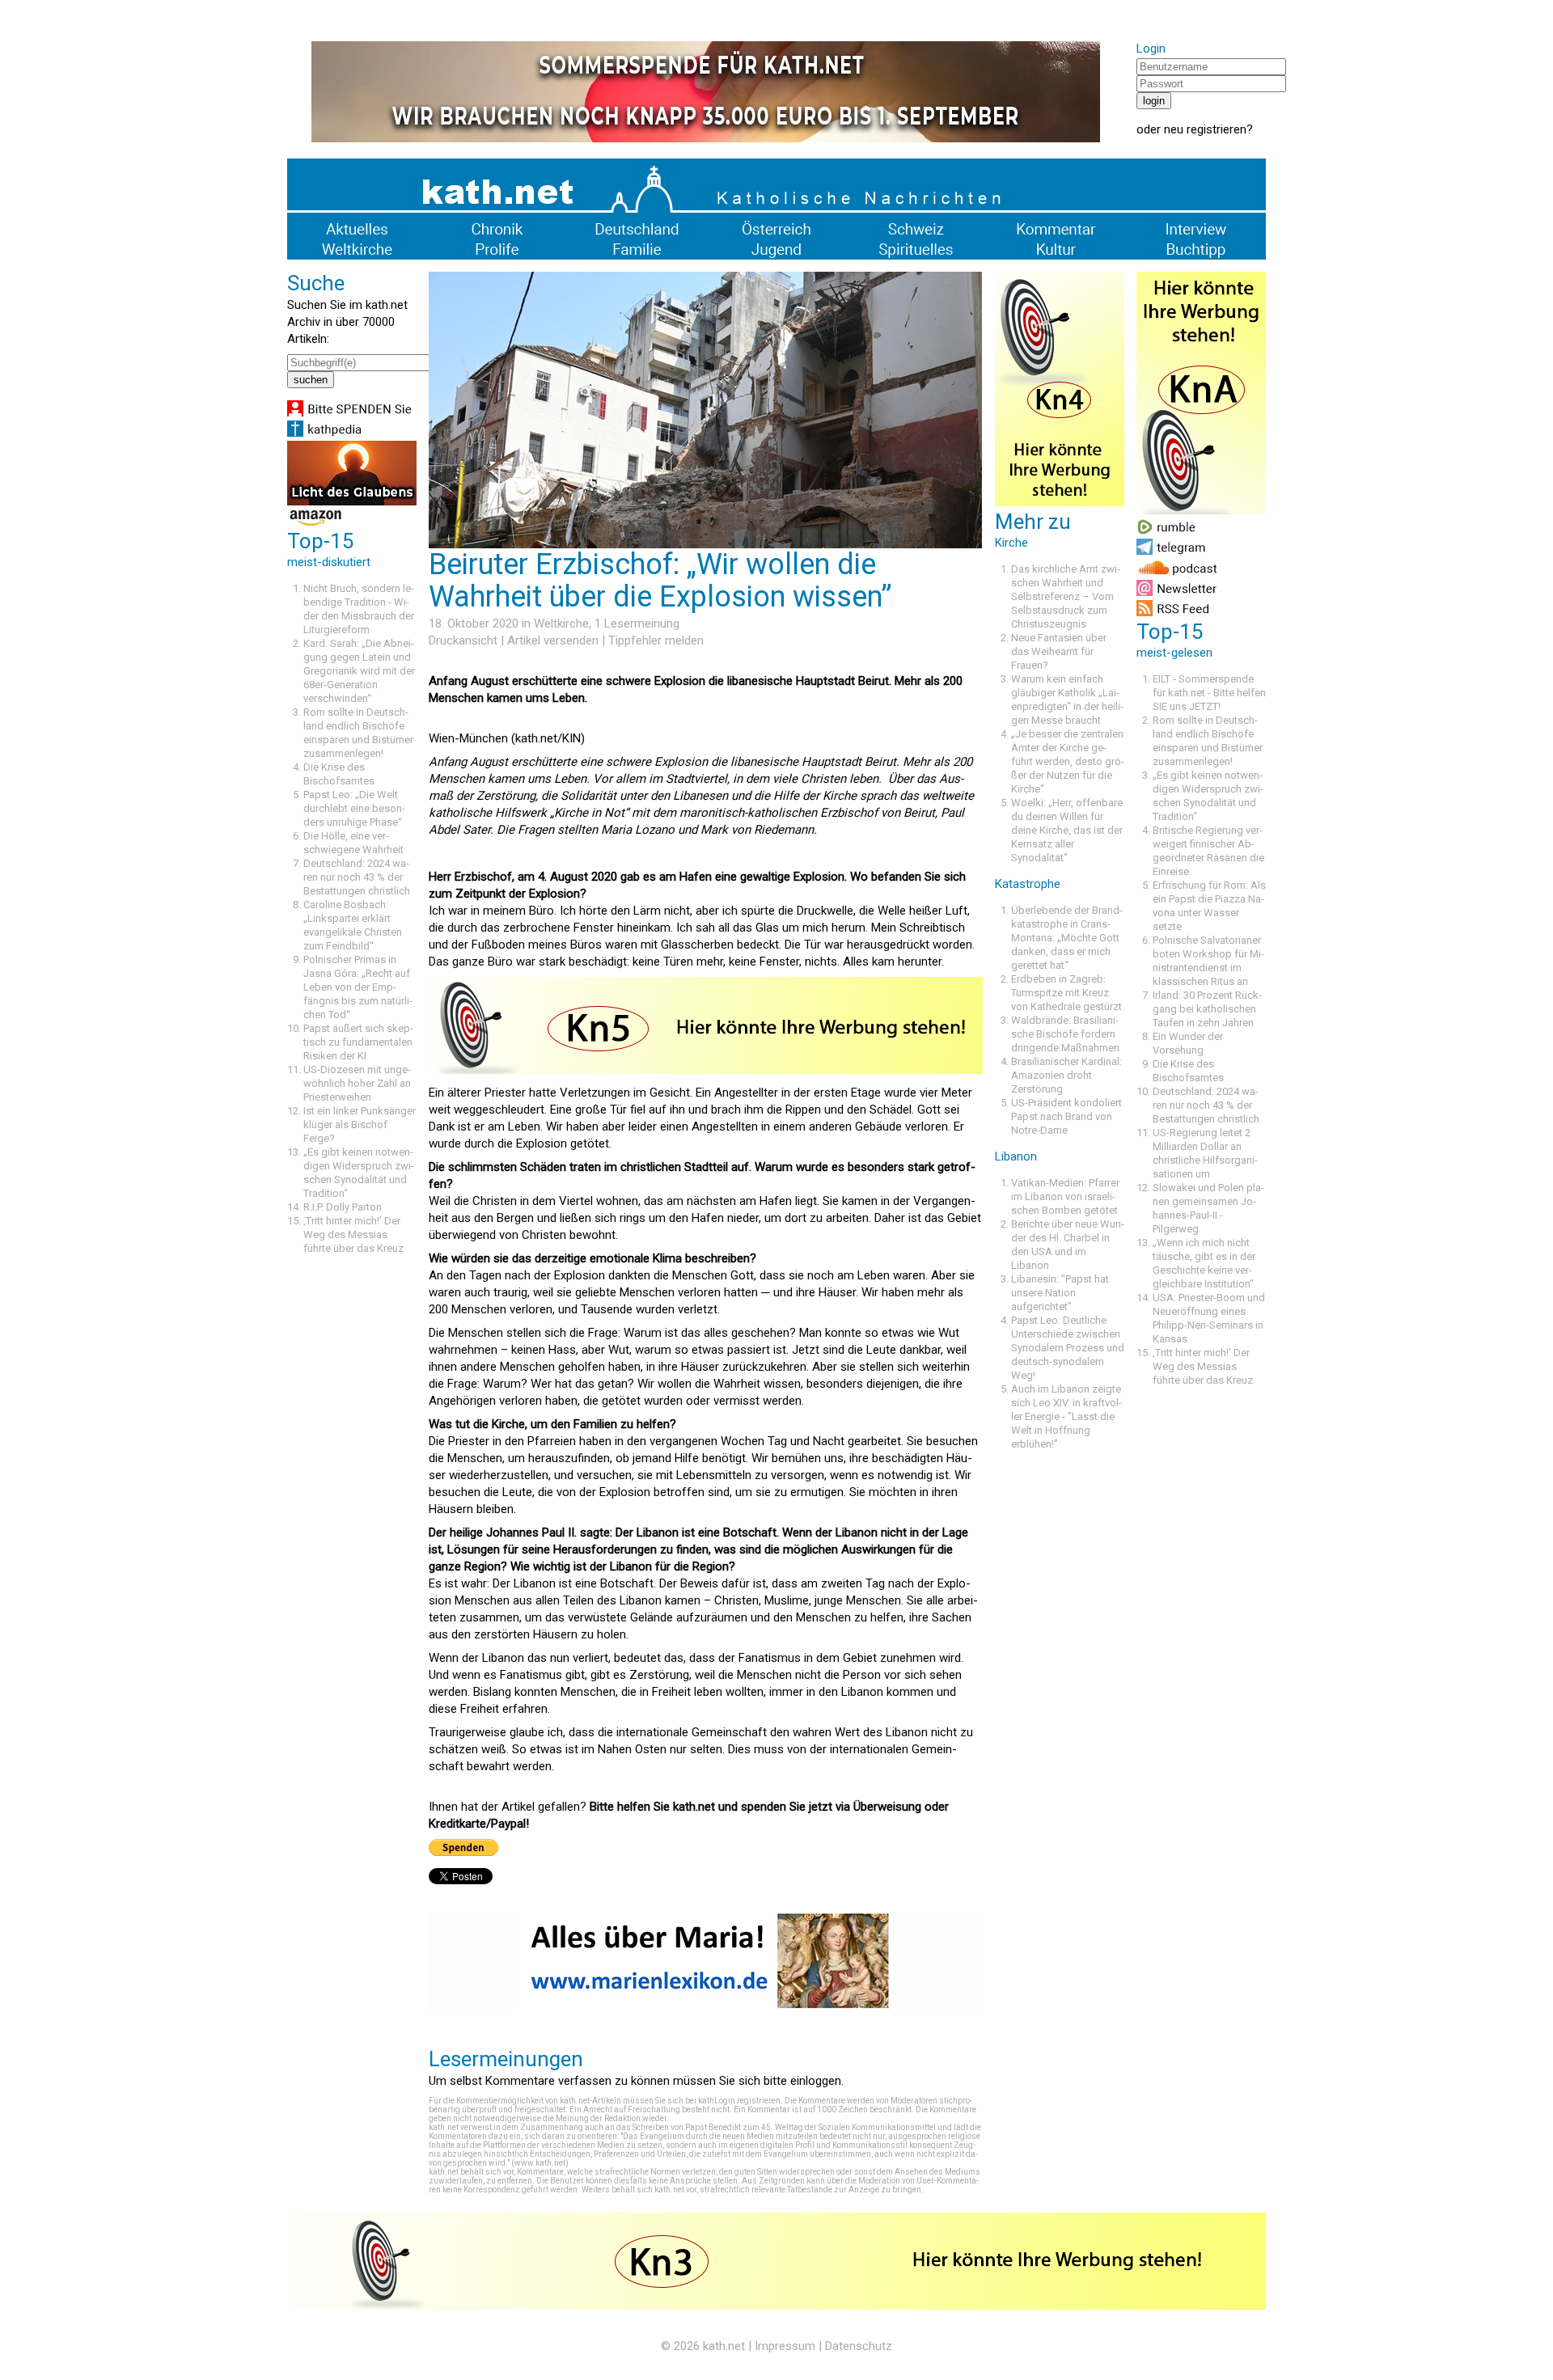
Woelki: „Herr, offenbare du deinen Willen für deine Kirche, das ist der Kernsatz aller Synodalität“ (1067, 830)
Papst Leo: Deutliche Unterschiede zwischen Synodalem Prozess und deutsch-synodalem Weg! (1068, 1348)
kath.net (724, 2346)
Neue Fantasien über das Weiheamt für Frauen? (1059, 651)
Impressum (785, 2346)
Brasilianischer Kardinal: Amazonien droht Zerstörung (1066, 1075)
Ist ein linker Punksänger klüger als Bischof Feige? (360, 1124)
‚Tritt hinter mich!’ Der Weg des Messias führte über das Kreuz (353, 1234)
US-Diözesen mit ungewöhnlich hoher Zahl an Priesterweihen (357, 1083)
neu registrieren (1205, 129)
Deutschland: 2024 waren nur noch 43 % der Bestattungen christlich (357, 877)
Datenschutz (859, 2346)
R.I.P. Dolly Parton (343, 1207)
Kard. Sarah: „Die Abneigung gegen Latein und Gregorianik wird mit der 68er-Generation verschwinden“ (359, 671)
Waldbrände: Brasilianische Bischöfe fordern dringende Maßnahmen (1065, 1034)
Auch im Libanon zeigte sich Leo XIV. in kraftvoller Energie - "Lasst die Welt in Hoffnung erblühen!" (1066, 1416)
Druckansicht (463, 640)
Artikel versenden (553, 640)
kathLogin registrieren (739, 2101)
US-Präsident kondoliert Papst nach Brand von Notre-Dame (1066, 1116)
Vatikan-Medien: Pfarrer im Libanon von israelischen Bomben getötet (1065, 1196)
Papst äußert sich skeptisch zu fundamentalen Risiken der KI (358, 1042)
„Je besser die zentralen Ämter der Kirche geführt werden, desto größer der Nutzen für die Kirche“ (1068, 761)
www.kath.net (540, 2163)
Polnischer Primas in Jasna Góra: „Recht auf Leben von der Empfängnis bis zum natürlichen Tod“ (358, 987)
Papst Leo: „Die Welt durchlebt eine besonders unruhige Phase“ (354, 808)
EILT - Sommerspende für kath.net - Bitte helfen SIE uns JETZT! (1209, 693)
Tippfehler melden (656, 640)
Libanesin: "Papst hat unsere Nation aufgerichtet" (1060, 1293)
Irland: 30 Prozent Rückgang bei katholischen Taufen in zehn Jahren (1207, 1009)
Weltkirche (561, 624)
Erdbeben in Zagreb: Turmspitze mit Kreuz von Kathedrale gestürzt (1066, 993)
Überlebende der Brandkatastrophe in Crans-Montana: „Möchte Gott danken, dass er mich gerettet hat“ (1067, 938)
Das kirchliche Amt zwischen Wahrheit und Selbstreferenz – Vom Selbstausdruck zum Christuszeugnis (1066, 596)
